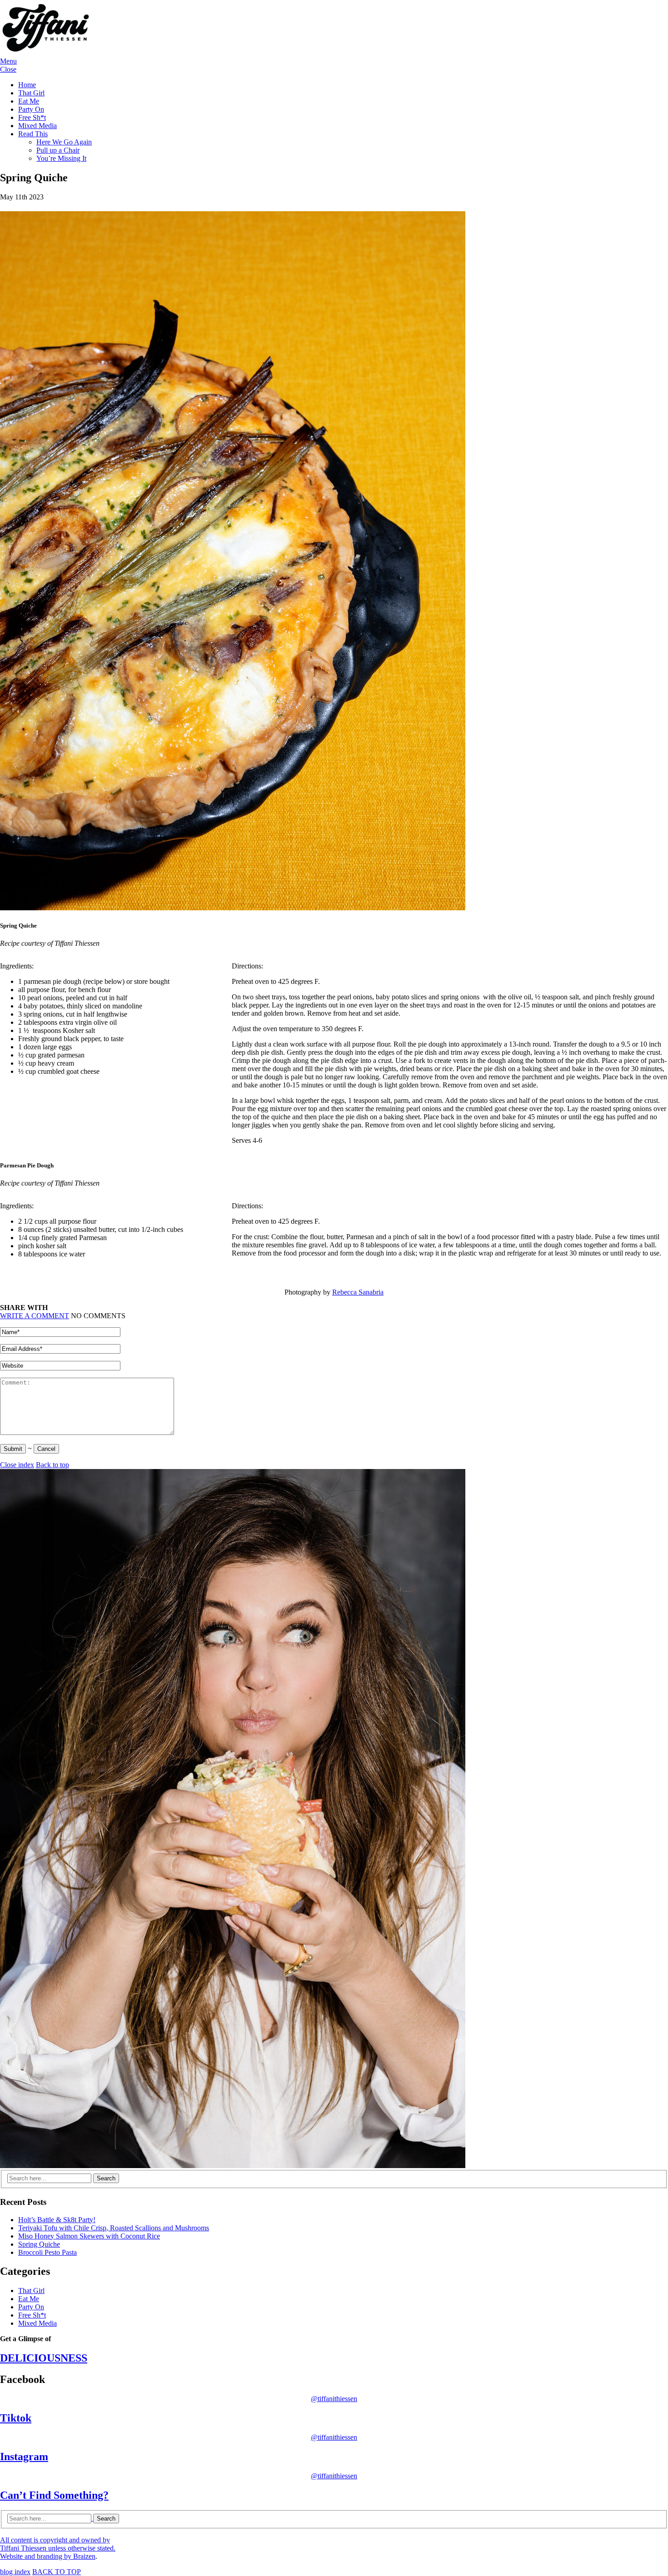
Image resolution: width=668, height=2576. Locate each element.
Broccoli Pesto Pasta (47, 2252)
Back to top (52, 1465)
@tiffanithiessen (334, 2399)
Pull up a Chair (58, 150)
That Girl (31, 93)
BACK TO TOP (57, 2572)
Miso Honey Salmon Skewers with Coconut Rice (89, 2236)
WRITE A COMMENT (35, 1316)
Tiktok (16, 2418)
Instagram (24, 2457)
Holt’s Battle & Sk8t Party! (57, 2220)
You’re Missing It (61, 158)
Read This (33, 134)
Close (8, 69)
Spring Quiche (39, 2244)
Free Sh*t (32, 117)
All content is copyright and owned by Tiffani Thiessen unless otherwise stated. (58, 2548)
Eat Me (29, 101)
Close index (17, 1465)
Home (27, 85)
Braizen (84, 2556)
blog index (15, 2572)
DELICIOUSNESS (44, 2358)
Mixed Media (37, 126)
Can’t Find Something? (54, 2495)
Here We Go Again (64, 142)
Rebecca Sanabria (358, 1292)
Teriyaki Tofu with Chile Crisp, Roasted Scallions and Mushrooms (114, 2228)
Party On (31, 109)
